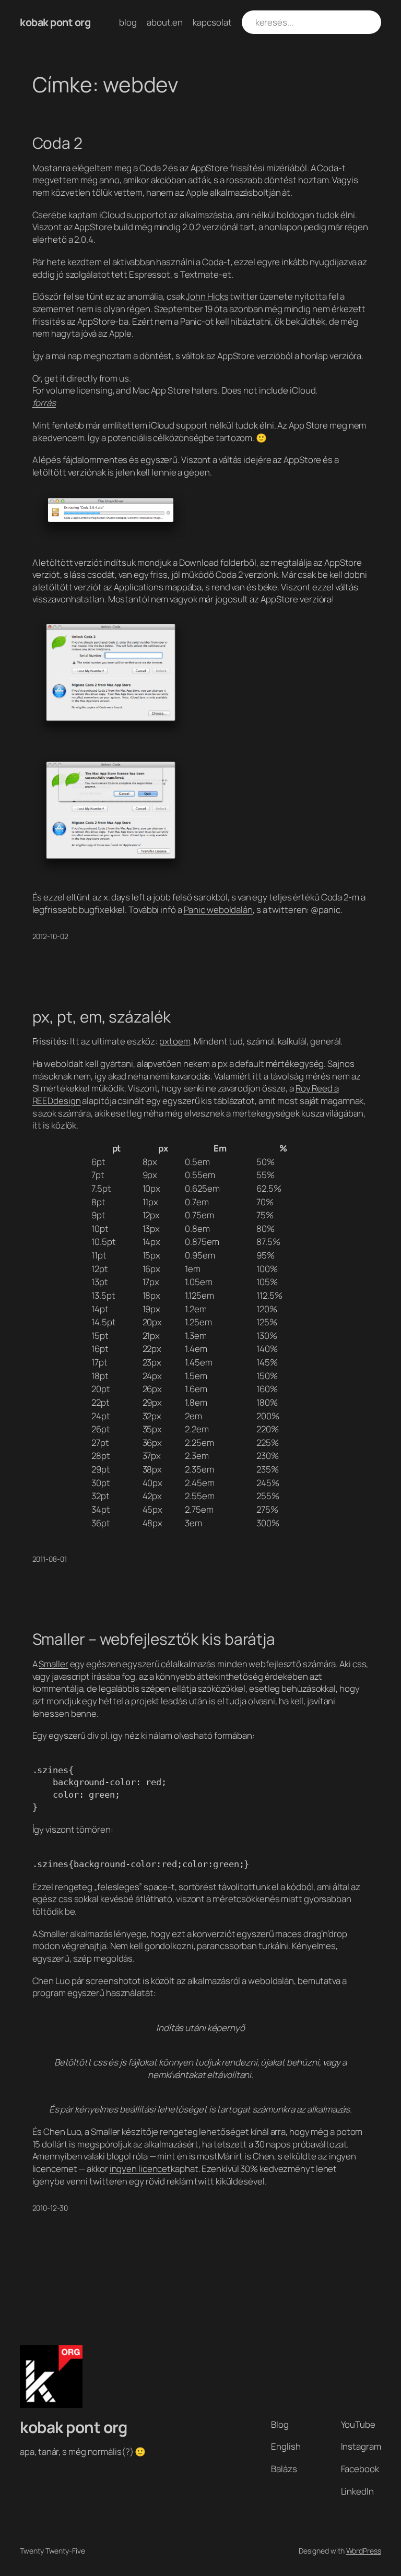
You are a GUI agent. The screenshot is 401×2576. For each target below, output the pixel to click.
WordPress (364, 2551)
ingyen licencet (140, 2169)
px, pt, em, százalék (102, 1017)
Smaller (53, 1664)
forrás (44, 403)
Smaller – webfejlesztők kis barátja (154, 1639)
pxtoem (175, 1041)
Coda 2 (57, 143)
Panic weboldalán (218, 910)
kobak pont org (55, 22)
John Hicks (207, 296)
